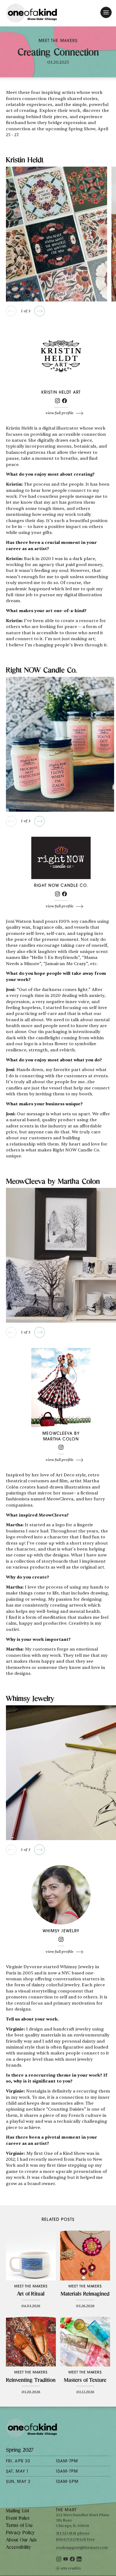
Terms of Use (19, 2526)
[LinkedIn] (79, 2560)
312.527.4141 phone (73, 2533)
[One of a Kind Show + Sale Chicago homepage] (32, 13)
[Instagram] (57, 402)
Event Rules (18, 2519)
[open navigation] (106, 12)
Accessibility (18, 2548)
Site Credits (71, 2568)
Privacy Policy (20, 2533)
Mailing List (18, 2511)
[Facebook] (64, 402)
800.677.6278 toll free (75, 2539)
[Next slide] (40, 311)
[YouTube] (66, 2560)
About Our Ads (21, 2540)
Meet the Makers (58, 41)
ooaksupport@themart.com (82, 2548)
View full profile (59, 413)
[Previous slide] (11, 311)
